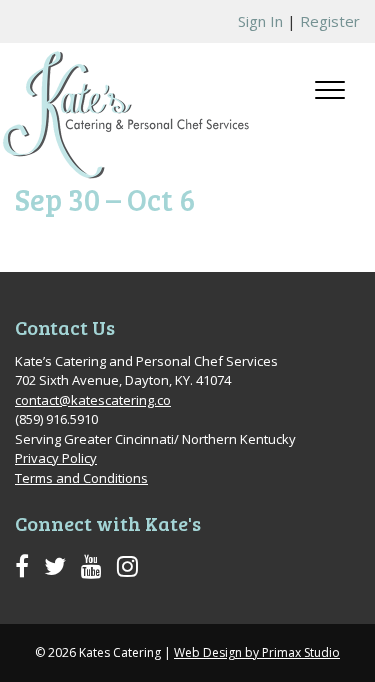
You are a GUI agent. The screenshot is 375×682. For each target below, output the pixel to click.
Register (330, 21)
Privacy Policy (56, 458)
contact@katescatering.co (93, 400)
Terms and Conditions (81, 478)
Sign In (260, 21)
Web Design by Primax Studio (257, 652)
